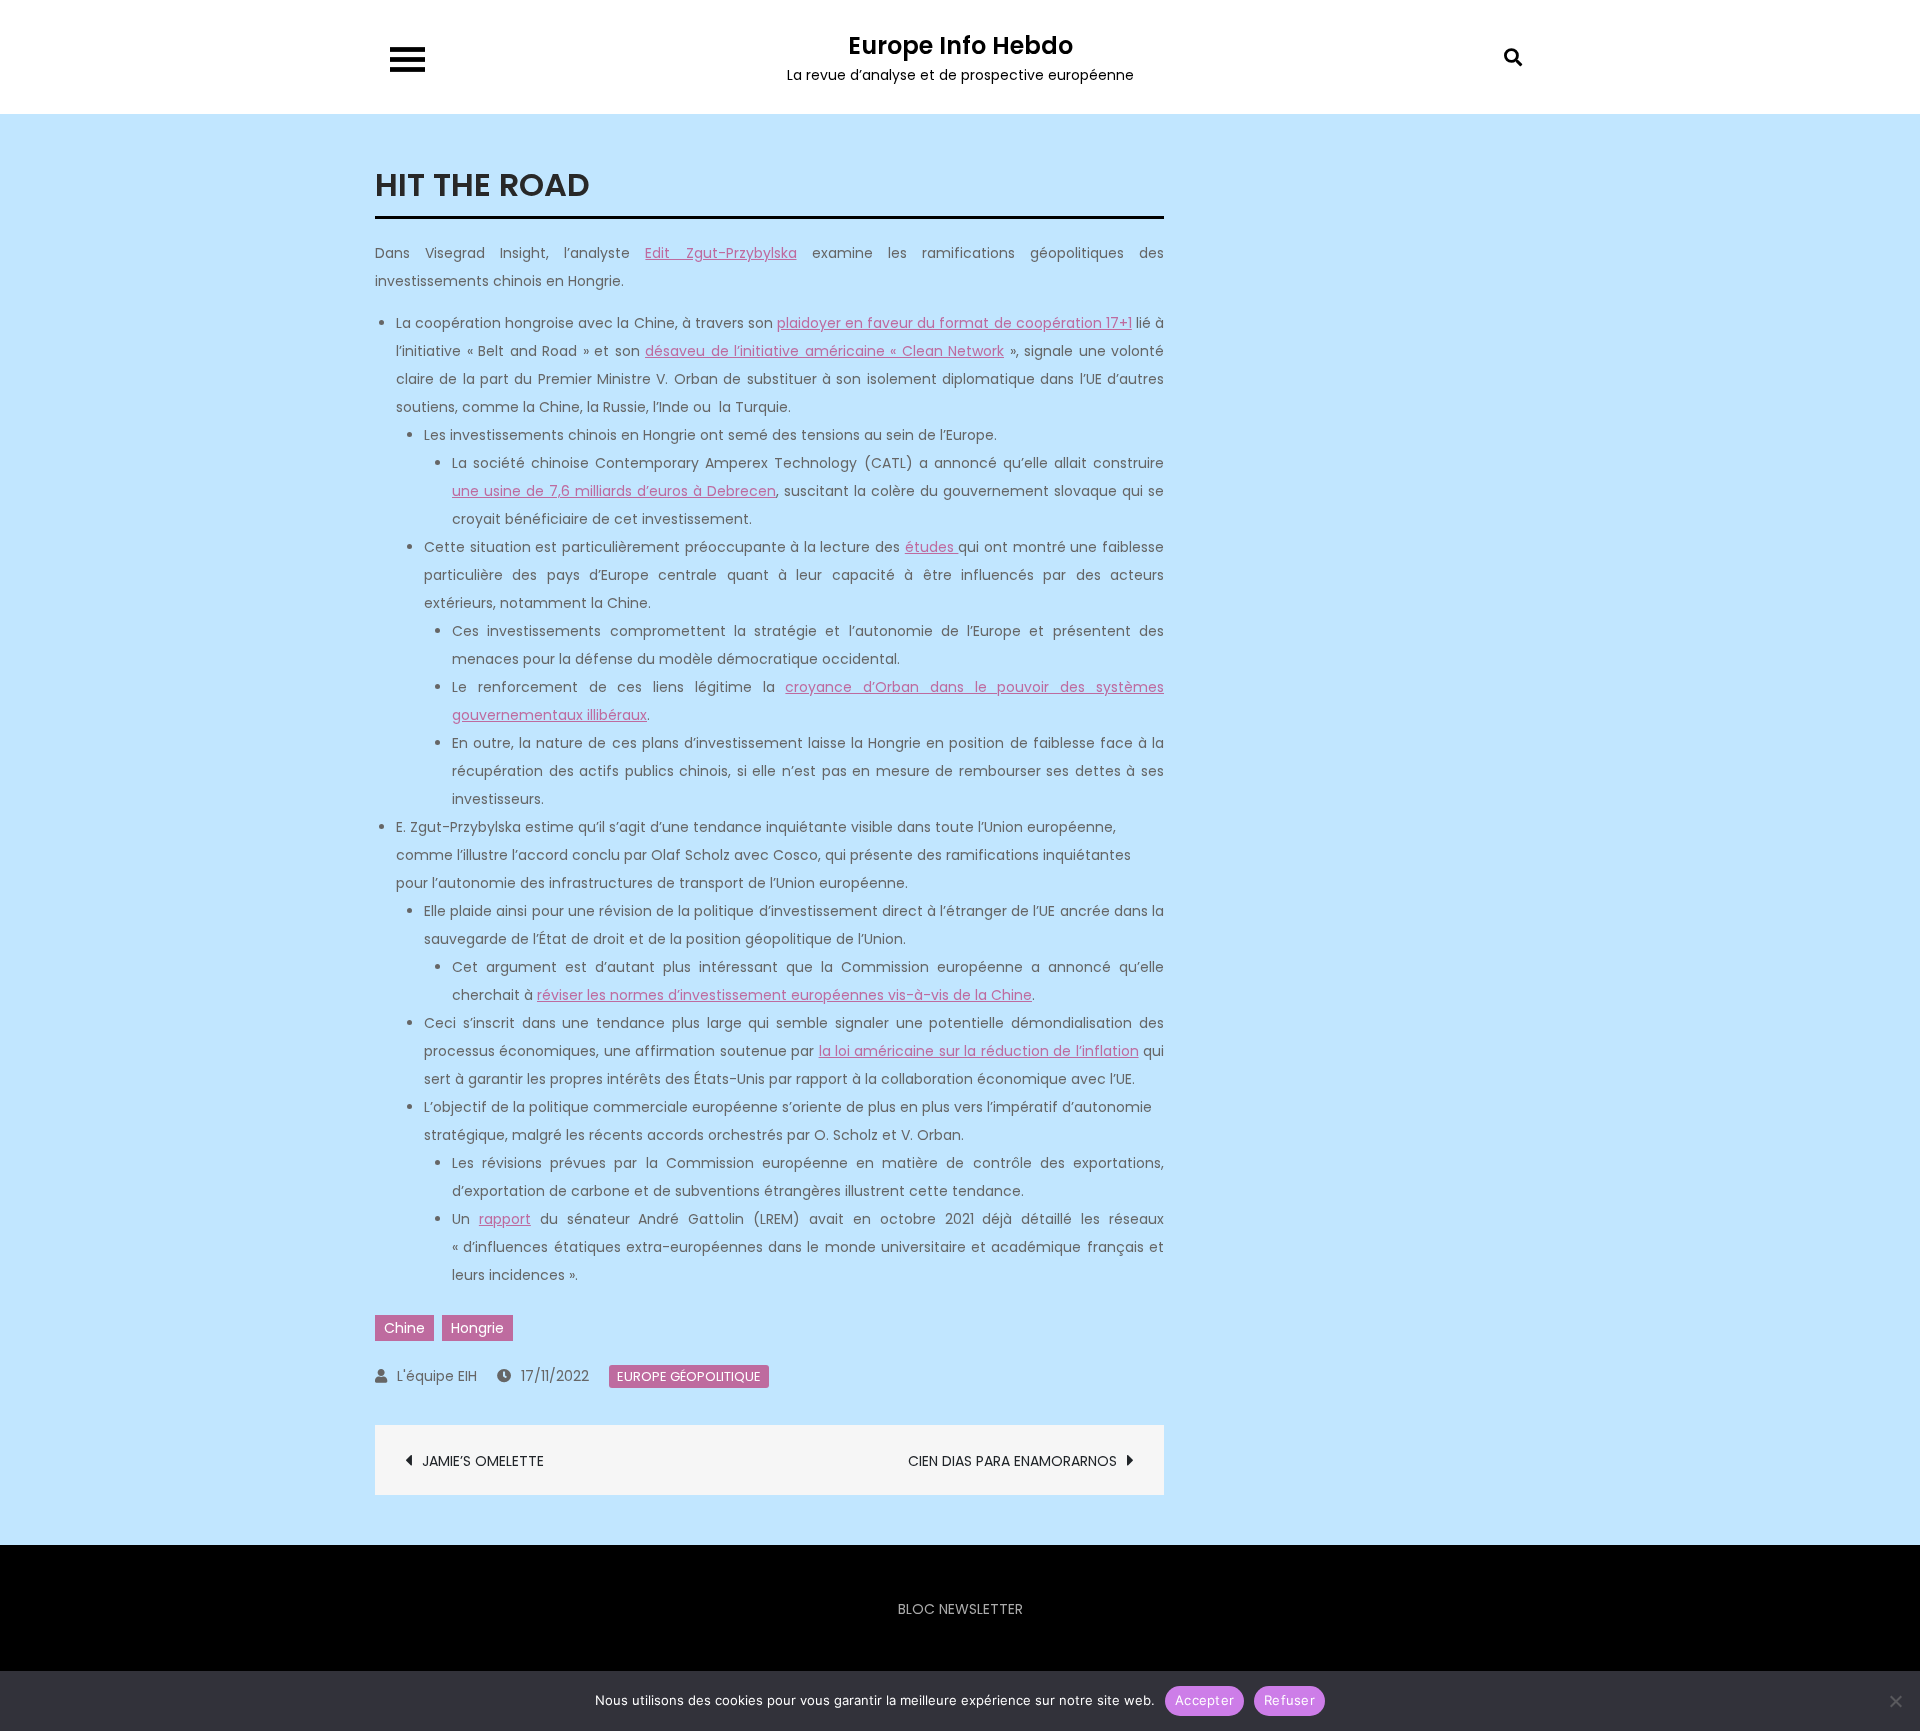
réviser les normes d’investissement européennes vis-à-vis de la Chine (784, 995)
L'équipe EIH (437, 1376)
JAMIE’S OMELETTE (483, 1461)
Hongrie (477, 1328)
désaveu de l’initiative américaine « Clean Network (824, 351)
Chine (404, 1328)
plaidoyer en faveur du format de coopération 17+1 (954, 323)
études (932, 547)
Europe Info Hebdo (960, 45)
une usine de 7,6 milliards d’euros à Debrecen (614, 491)
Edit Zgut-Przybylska (720, 253)
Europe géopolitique (689, 1376)
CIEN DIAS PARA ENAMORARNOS (1012, 1461)
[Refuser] (1895, 1701)
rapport (505, 1219)
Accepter (1204, 1700)
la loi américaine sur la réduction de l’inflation (979, 1051)
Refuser (1289, 1700)
